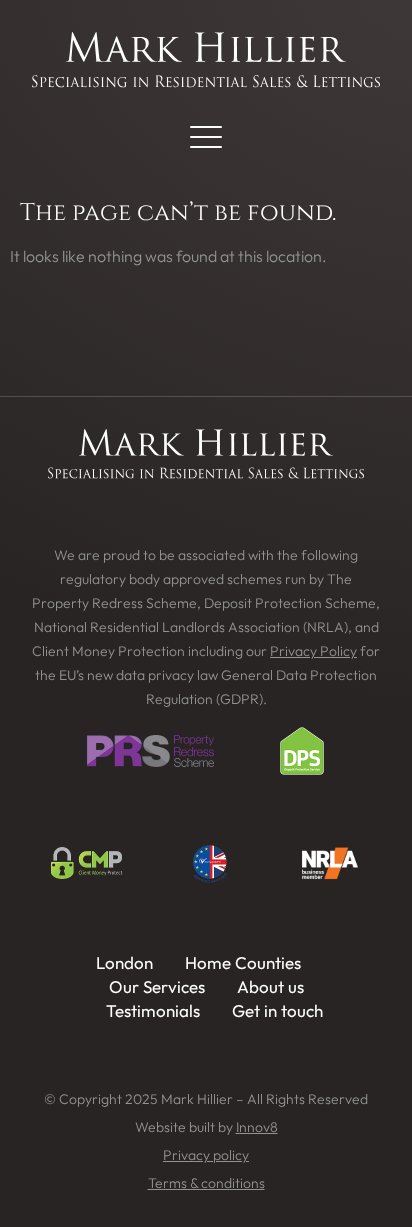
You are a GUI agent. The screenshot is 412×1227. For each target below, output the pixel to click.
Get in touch (277, 1010)
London (124, 962)
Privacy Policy (313, 651)
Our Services (157, 986)
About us (270, 986)
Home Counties (243, 962)
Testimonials (153, 1010)
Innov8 (257, 1127)
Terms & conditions (206, 1183)
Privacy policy (206, 1155)
